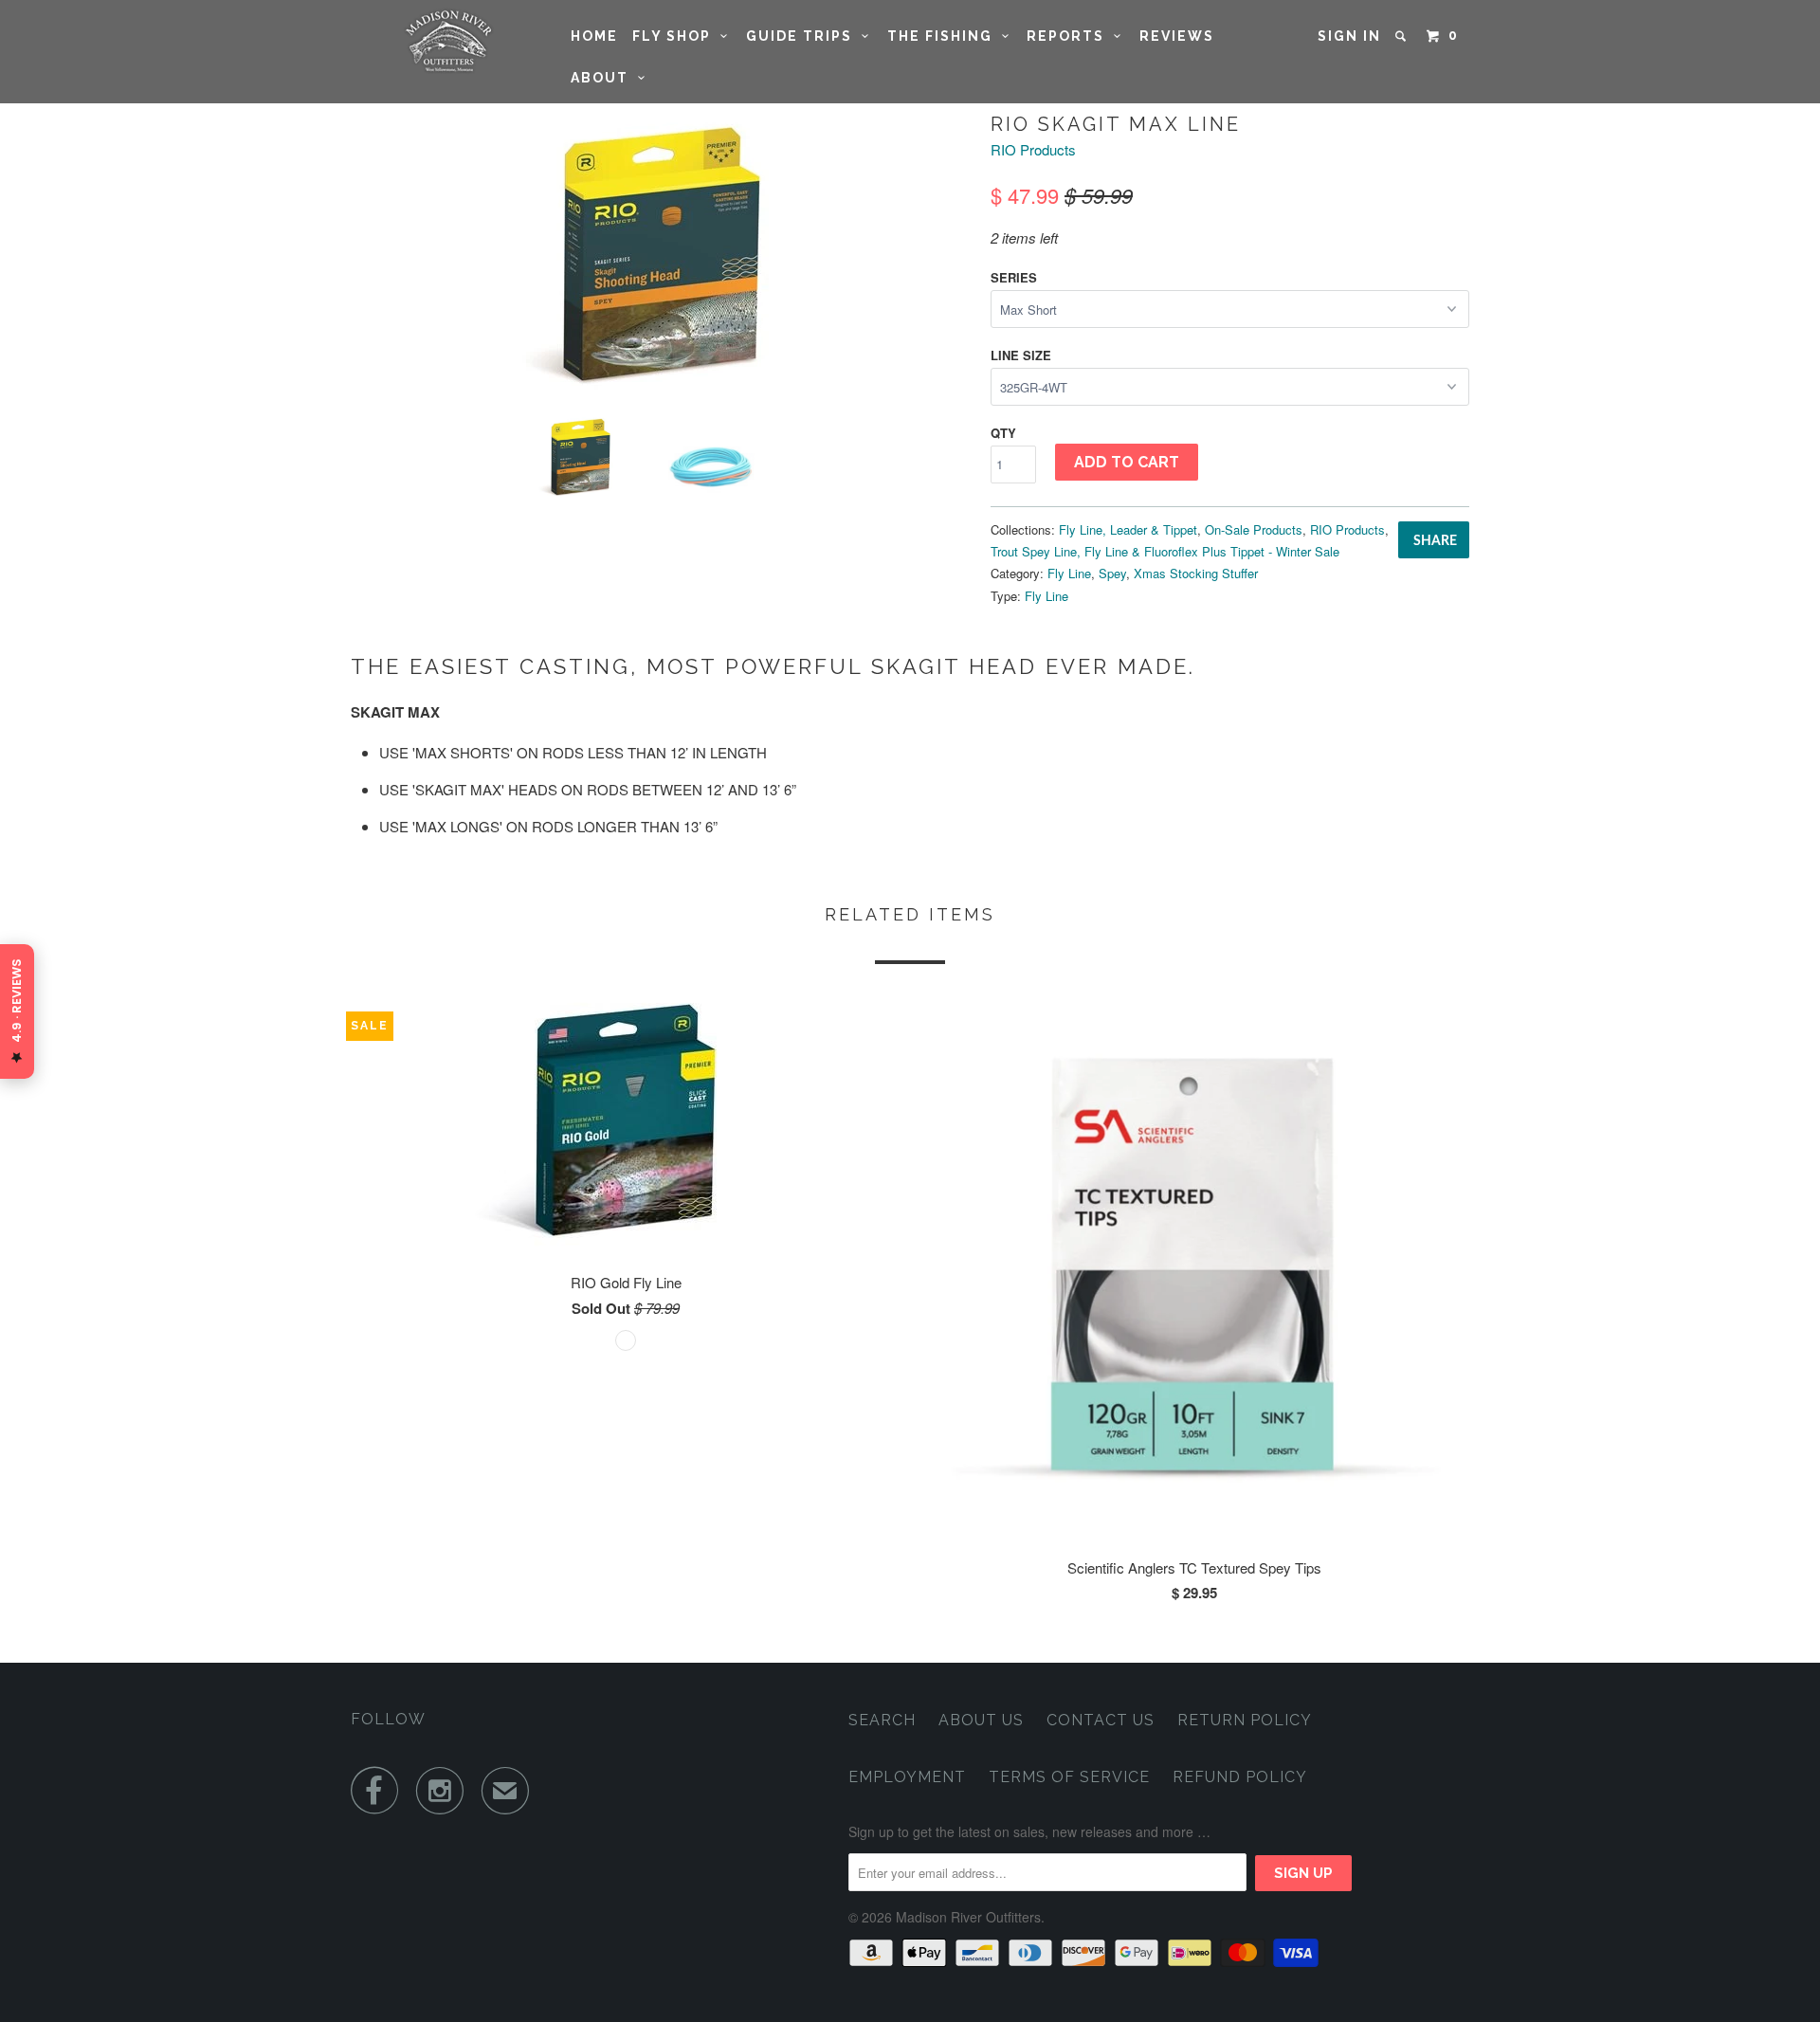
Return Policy (1245, 1720)
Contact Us (1101, 1720)
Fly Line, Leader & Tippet (1128, 529)
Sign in (1349, 36)
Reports (1070, 36)
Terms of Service (1069, 1777)
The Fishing (945, 36)
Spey (1112, 573)
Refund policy (1240, 1777)
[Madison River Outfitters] (448, 41)
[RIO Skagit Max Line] (661, 254)
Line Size (1021, 355)
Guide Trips (804, 36)
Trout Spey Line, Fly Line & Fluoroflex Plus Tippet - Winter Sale (1165, 551)
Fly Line (1069, 573)
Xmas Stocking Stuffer (1196, 573)
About (604, 78)
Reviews (1177, 36)
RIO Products (1033, 149)
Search (882, 1720)
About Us (981, 1720)
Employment (907, 1777)
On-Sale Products (1254, 529)
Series (1014, 277)
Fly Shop (676, 36)
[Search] (1403, 36)
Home (594, 36)
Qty (1003, 433)
